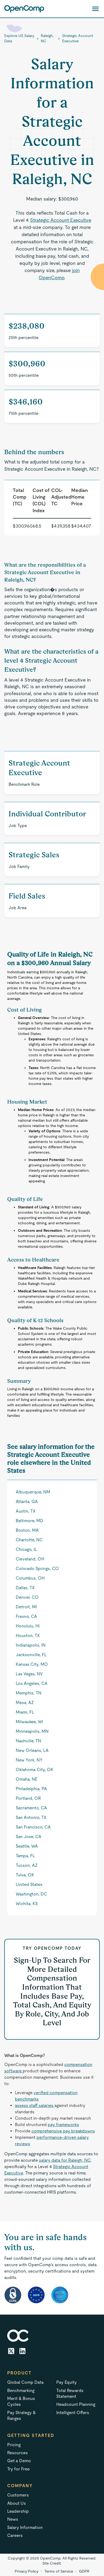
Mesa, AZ (25, 1703)
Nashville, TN (28, 1741)
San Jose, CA (29, 1837)
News (13, 2519)
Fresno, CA (26, 1616)
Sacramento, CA (31, 1808)
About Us (17, 2503)
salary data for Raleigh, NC (65, 2160)
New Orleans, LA (32, 1750)
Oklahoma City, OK (35, 1770)
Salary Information (25, 2527)
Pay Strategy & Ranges (21, 2416)
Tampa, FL (25, 1856)
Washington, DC (31, 1894)
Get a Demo (19, 2461)
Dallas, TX (25, 1588)
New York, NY (29, 1760)
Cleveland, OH (30, 1559)
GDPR (84, 2571)
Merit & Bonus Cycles (21, 2401)
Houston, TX (28, 1636)
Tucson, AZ (27, 1865)
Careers (15, 2535)
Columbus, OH (30, 1578)
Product (19, 2373)
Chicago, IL (26, 1549)
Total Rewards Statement (70, 2393)
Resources (17, 2453)
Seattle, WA (27, 1846)
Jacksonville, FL (31, 1655)
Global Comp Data (25, 2382)
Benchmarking (21, 2391)
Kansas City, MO (32, 1664)
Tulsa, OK (25, 1875)
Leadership (18, 2511)
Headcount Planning (76, 2404)
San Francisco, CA (33, 1827)
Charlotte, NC (29, 1540)
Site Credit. (52, 2563)
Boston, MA (27, 1530)
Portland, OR (28, 1798)
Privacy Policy (27, 2571)
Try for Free (18, 2469)
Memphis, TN (29, 1693)
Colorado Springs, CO (37, 1569)
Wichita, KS (27, 1904)
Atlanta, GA (27, 1502)
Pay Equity (67, 2382)
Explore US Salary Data (19, 38)
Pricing (14, 2445)
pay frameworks (63, 2125)
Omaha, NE (27, 1779)
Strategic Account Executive (78, 38)
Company (20, 2486)
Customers (18, 2495)
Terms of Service (59, 2571)
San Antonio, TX (31, 1817)
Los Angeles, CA (32, 1683)
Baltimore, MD (29, 1521)
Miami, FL (25, 1712)
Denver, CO (27, 1597)
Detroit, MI (26, 1607)
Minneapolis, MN (32, 1731)
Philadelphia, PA (31, 1789)
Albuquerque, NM (33, 1492)
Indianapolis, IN (31, 1645)
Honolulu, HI (28, 1626)
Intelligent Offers (73, 2413)
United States (29, 1884)
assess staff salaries (35, 2105)
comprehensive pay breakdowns (63, 2131)
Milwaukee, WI (29, 1722)
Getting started (31, 2435)
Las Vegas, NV (29, 1674)
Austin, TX (26, 1511)
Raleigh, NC (47, 38)
